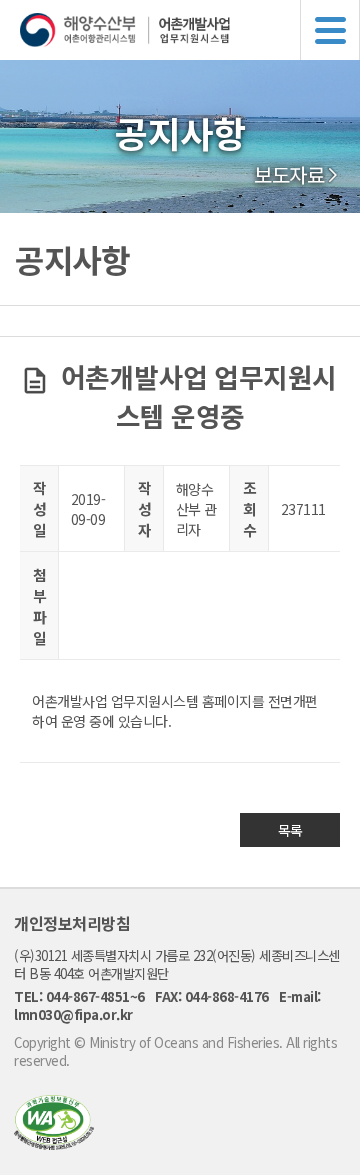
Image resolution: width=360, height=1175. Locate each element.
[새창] (54, 1143)
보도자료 (289, 175)
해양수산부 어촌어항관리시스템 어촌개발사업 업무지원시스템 (190, 30)
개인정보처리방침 (72, 923)
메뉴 (330, 30)
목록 (290, 830)
